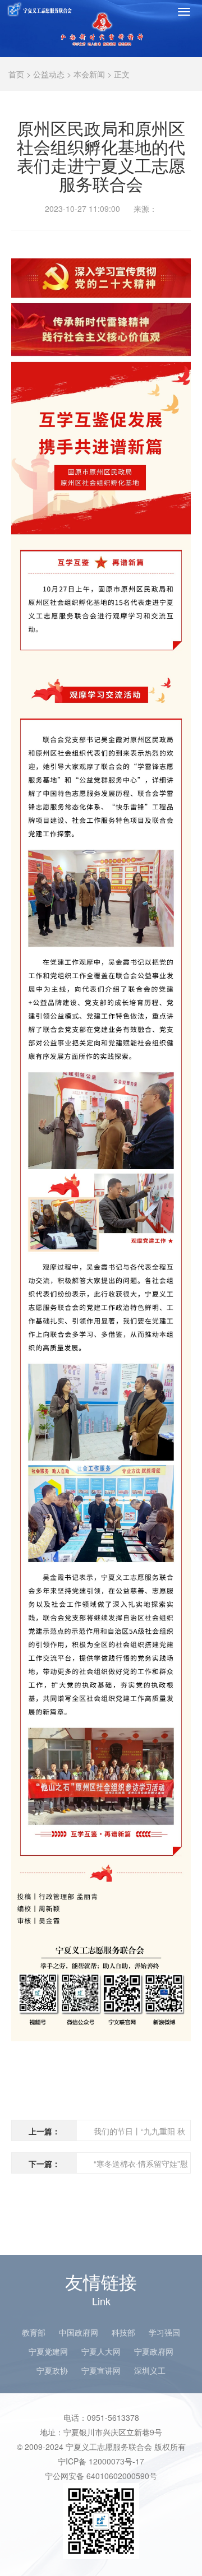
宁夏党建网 (48, 2351)
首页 (16, 74)
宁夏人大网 (101, 2351)
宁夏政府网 (154, 2351)
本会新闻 (89, 74)
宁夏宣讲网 (101, 2370)
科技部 (123, 2332)
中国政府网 (79, 2332)
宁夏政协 (52, 2370)
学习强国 (164, 2332)
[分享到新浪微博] (178, 243)
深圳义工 (150, 2370)
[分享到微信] (157, 243)
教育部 (34, 2332)
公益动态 (49, 74)
